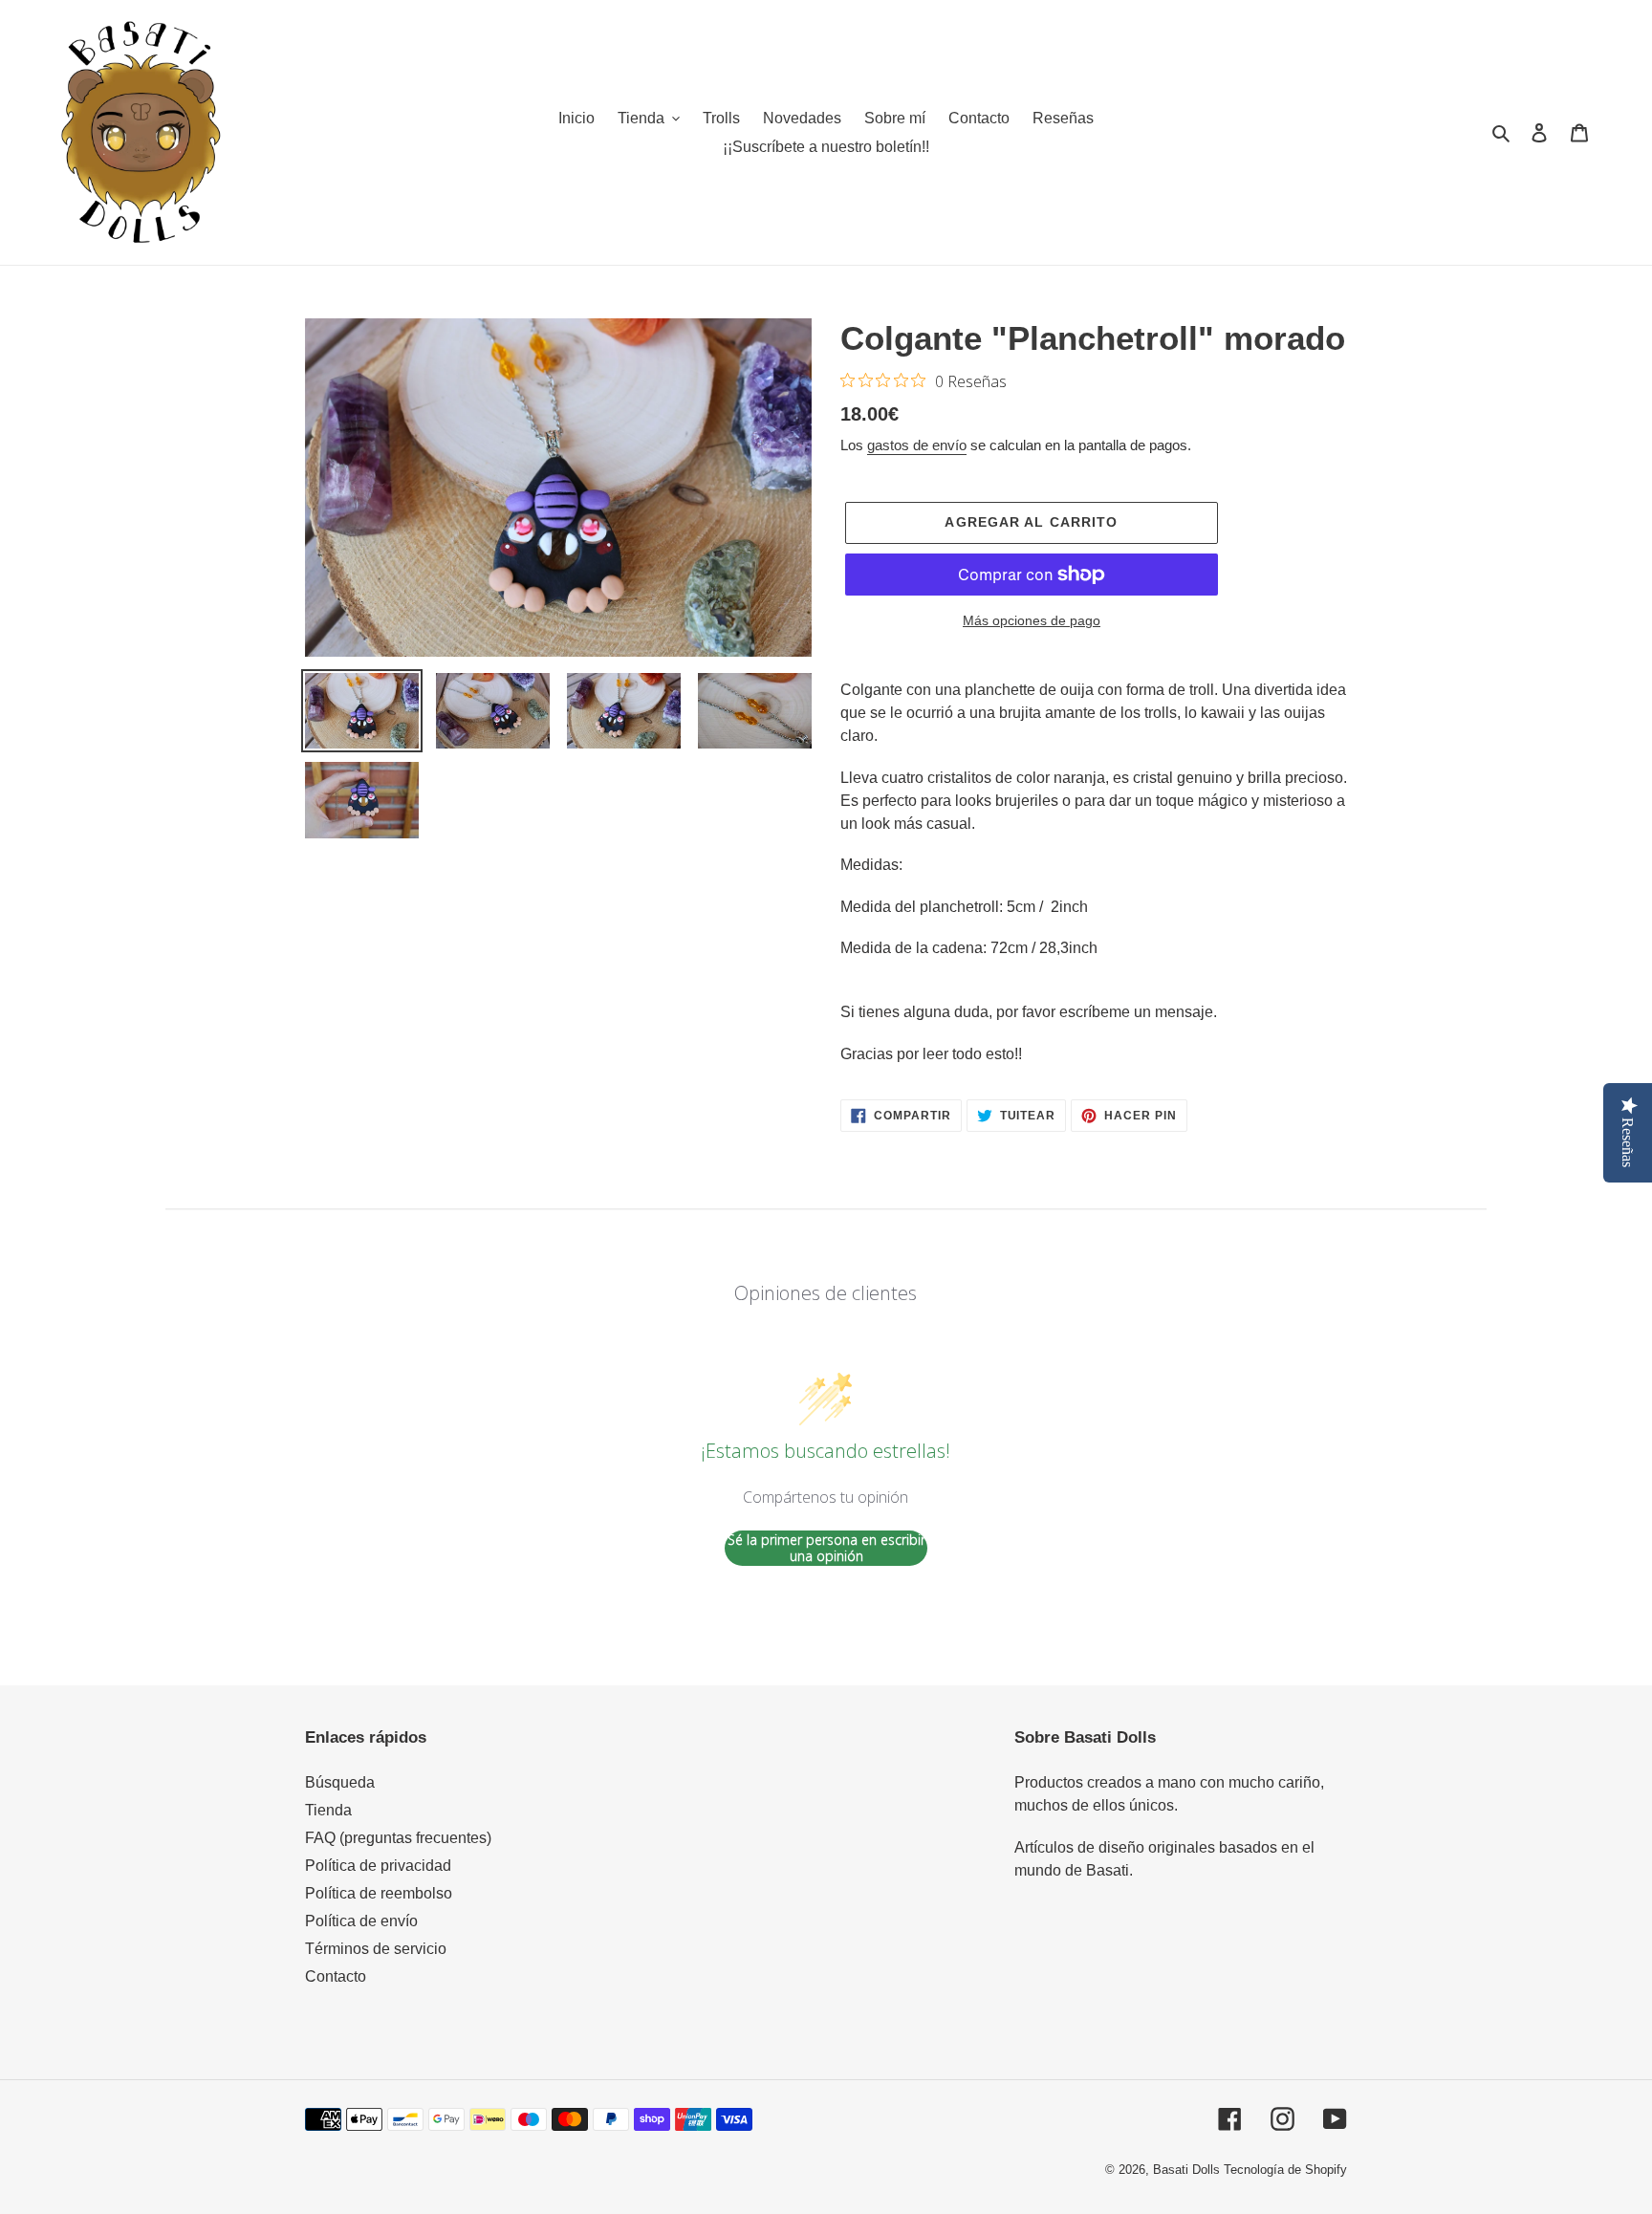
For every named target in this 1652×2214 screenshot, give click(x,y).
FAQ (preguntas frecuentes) (398, 1838)
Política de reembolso (379, 1893)
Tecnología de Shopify (1285, 2170)
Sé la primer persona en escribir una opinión (826, 1548)
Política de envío (361, 1921)
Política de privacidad (378, 1866)
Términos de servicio (376, 1949)
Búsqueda (340, 1782)
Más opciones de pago (1032, 620)
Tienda (328, 1810)
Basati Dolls (1186, 2170)
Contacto (336, 1976)
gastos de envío (917, 445)
